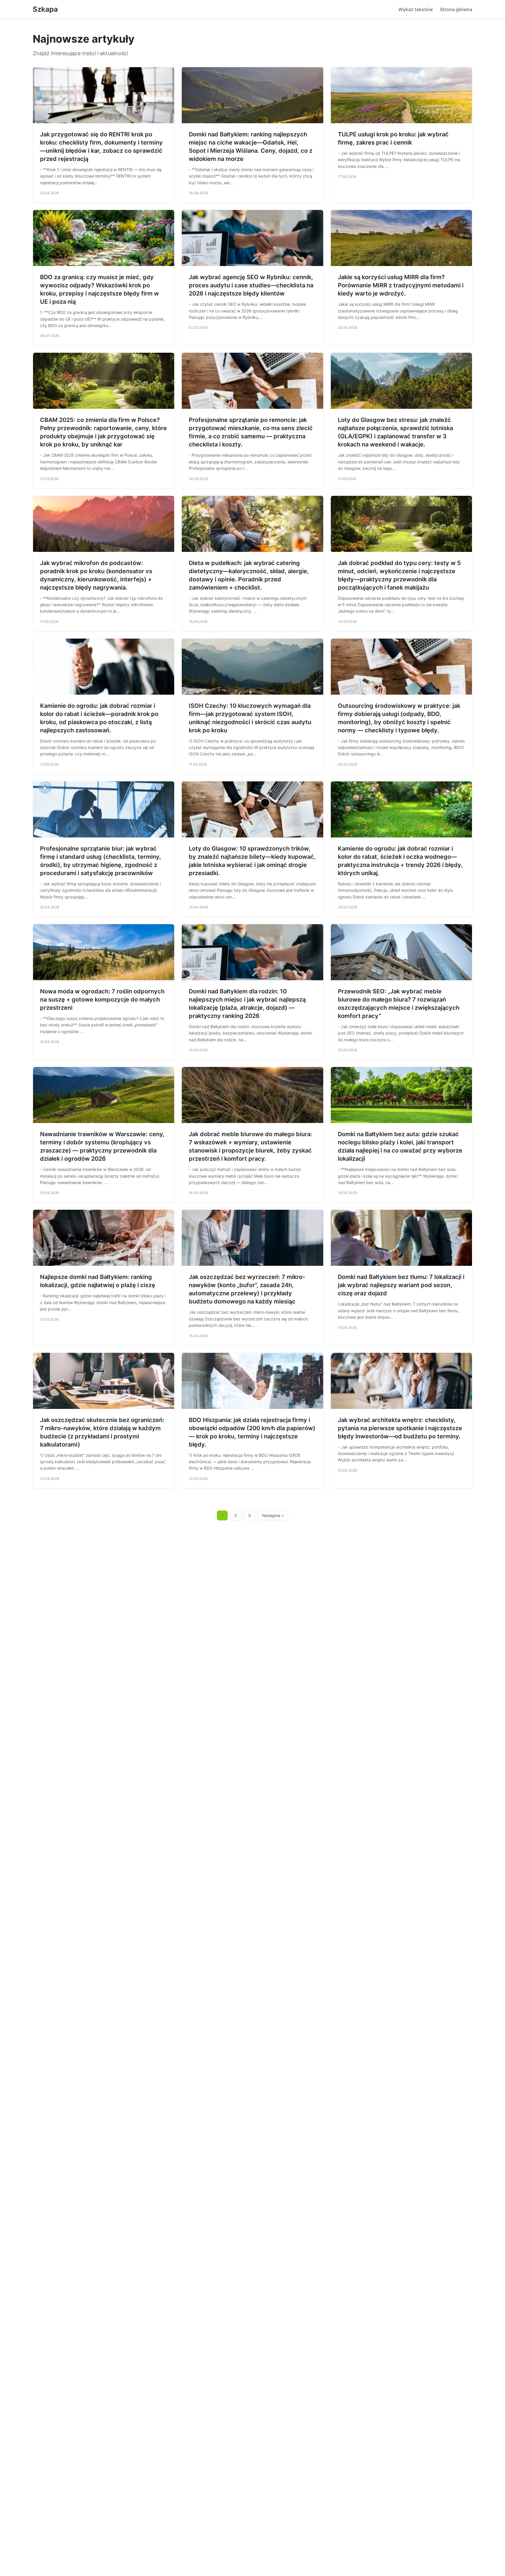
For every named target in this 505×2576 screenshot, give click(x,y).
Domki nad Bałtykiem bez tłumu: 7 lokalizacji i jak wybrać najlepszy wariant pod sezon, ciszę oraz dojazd (401, 1285)
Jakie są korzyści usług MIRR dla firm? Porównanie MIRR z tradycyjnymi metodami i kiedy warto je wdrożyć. (401, 285)
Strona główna (456, 9)
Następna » (273, 1515)
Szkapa (45, 9)
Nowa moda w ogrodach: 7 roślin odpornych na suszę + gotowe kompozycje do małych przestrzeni (102, 1000)
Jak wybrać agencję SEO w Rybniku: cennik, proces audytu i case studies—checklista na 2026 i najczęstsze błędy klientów (251, 285)
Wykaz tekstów (416, 9)
